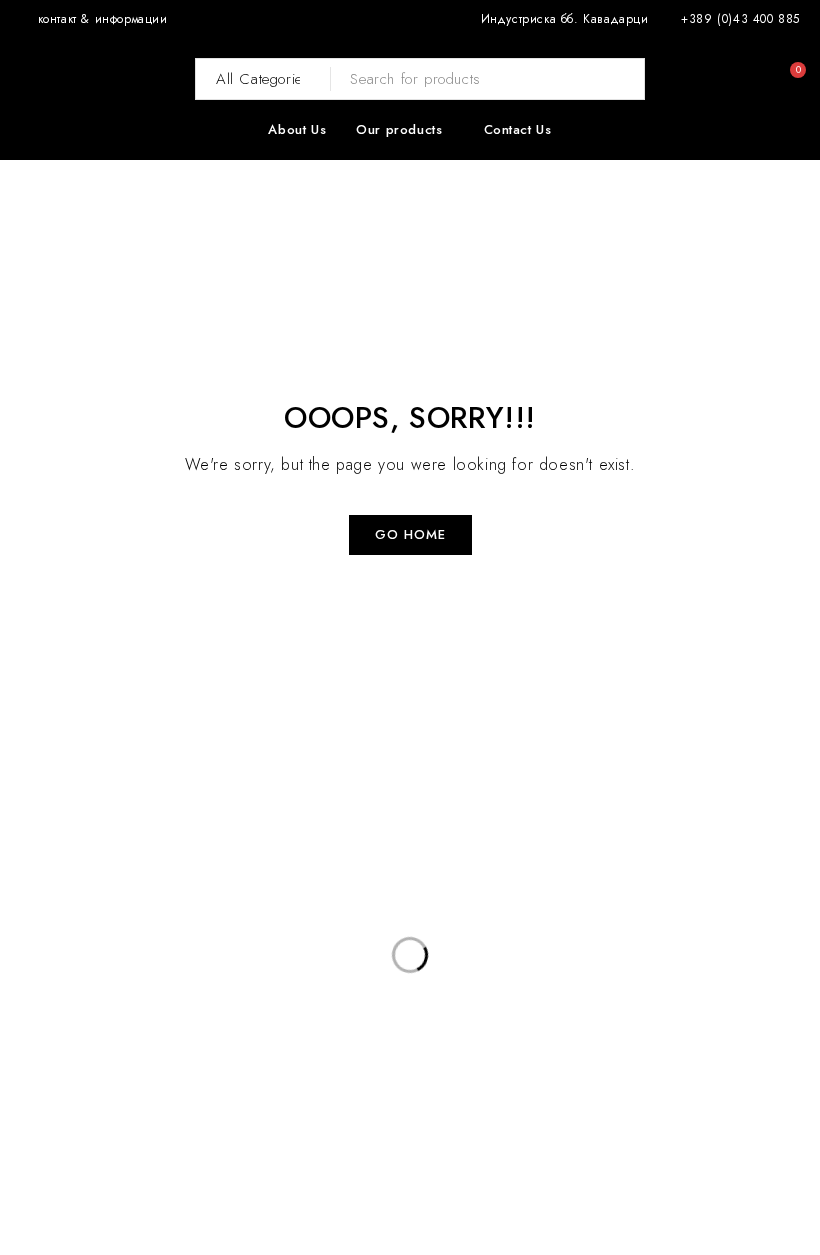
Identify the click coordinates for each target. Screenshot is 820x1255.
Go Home (410, 534)
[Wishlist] (755, 79)
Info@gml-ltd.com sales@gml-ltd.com (117, 1030)
